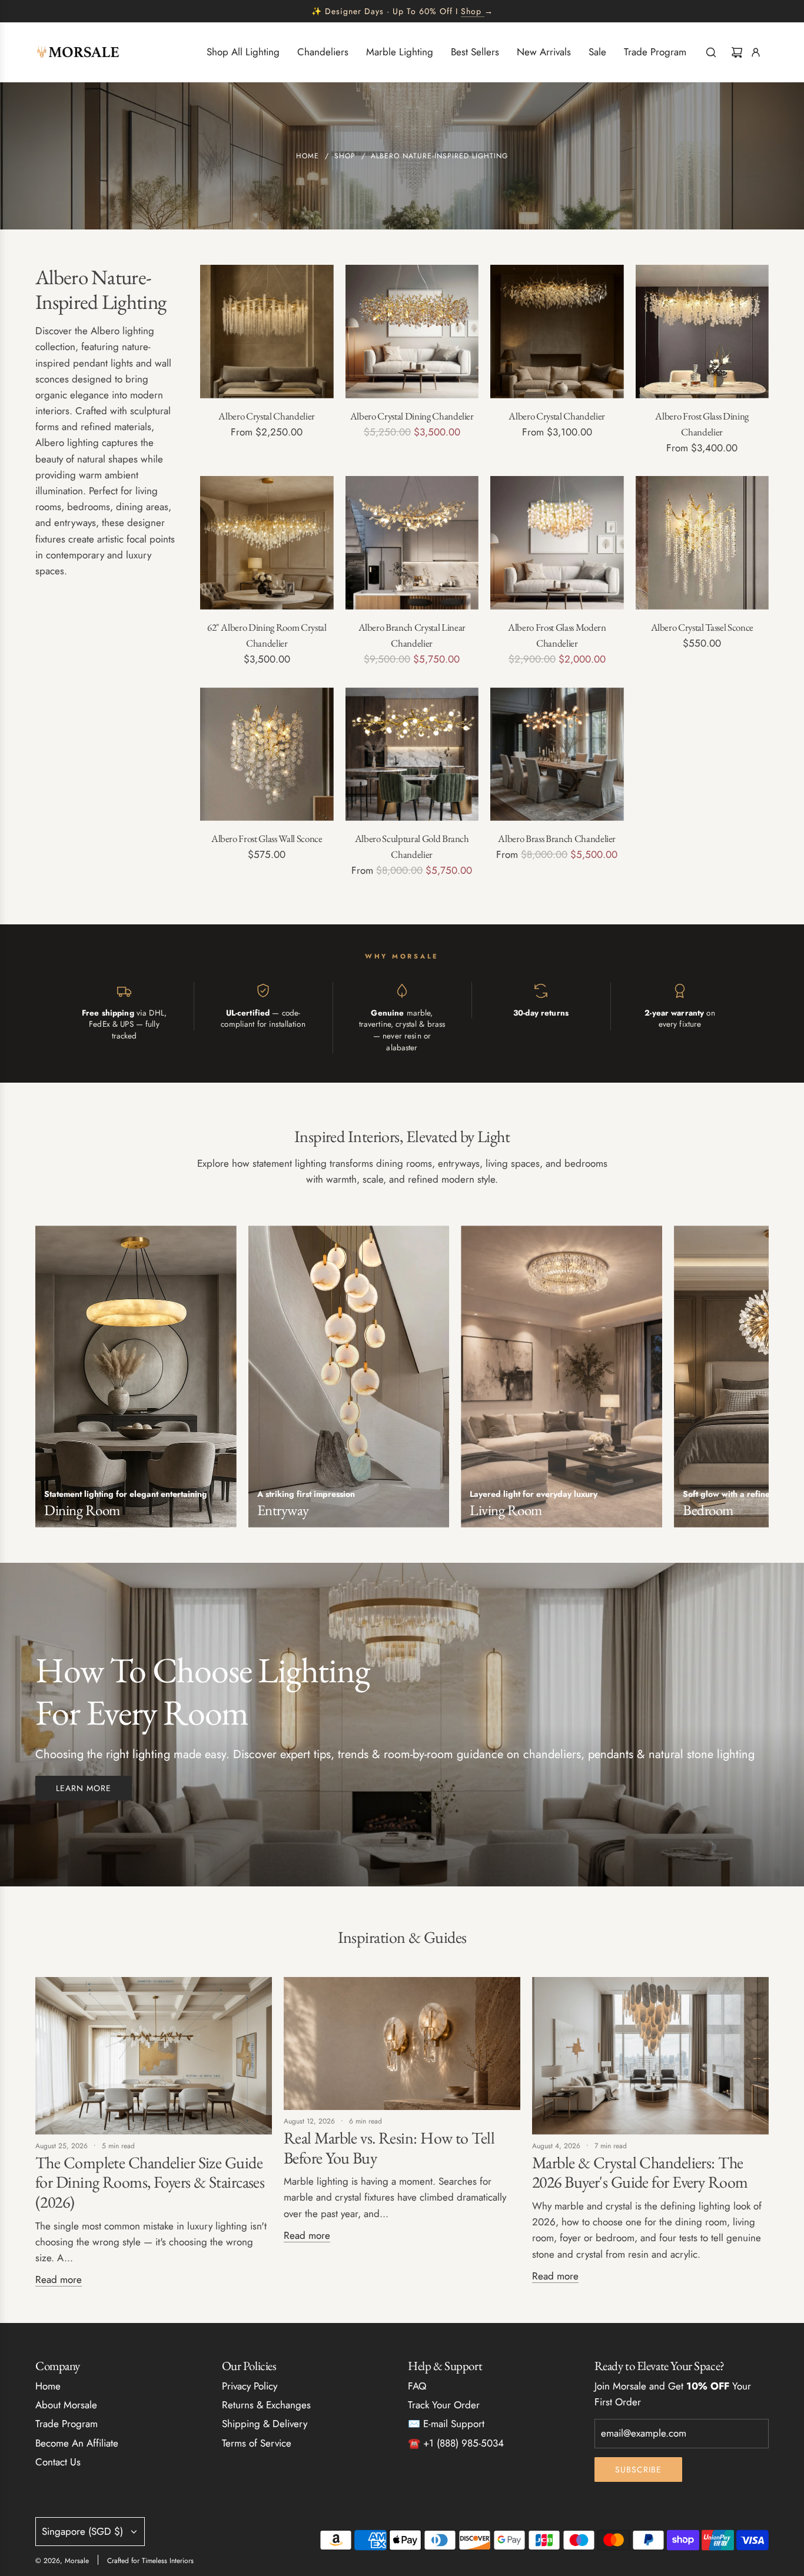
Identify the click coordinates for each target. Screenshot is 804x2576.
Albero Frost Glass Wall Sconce (267, 838)
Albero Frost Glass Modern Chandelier (557, 635)
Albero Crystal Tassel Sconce (702, 627)
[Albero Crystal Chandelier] (267, 332)
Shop (471, 11)
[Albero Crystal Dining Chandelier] (412, 332)
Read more (59, 2279)
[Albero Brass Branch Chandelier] (557, 754)
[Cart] (737, 52)
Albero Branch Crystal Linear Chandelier (412, 635)
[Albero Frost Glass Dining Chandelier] (702, 332)
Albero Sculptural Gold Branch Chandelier (412, 846)
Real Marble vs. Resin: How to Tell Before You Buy (389, 2148)
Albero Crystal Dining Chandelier (412, 416)
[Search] (711, 52)
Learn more (84, 1788)
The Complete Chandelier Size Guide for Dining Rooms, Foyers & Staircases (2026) (150, 2182)
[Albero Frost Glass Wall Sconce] (267, 754)
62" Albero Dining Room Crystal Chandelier (267, 635)
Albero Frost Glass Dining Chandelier (702, 424)
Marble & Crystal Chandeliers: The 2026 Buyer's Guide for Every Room (640, 2172)
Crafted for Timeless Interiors (150, 2561)
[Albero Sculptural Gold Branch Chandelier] (412, 754)
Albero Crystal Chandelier (267, 416)
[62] (267, 543)
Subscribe (638, 2470)
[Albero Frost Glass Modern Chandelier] (557, 543)
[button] (48, 1381)
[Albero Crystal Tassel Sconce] (702, 543)
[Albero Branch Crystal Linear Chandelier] (412, 543)
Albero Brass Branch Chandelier (557, 838)
